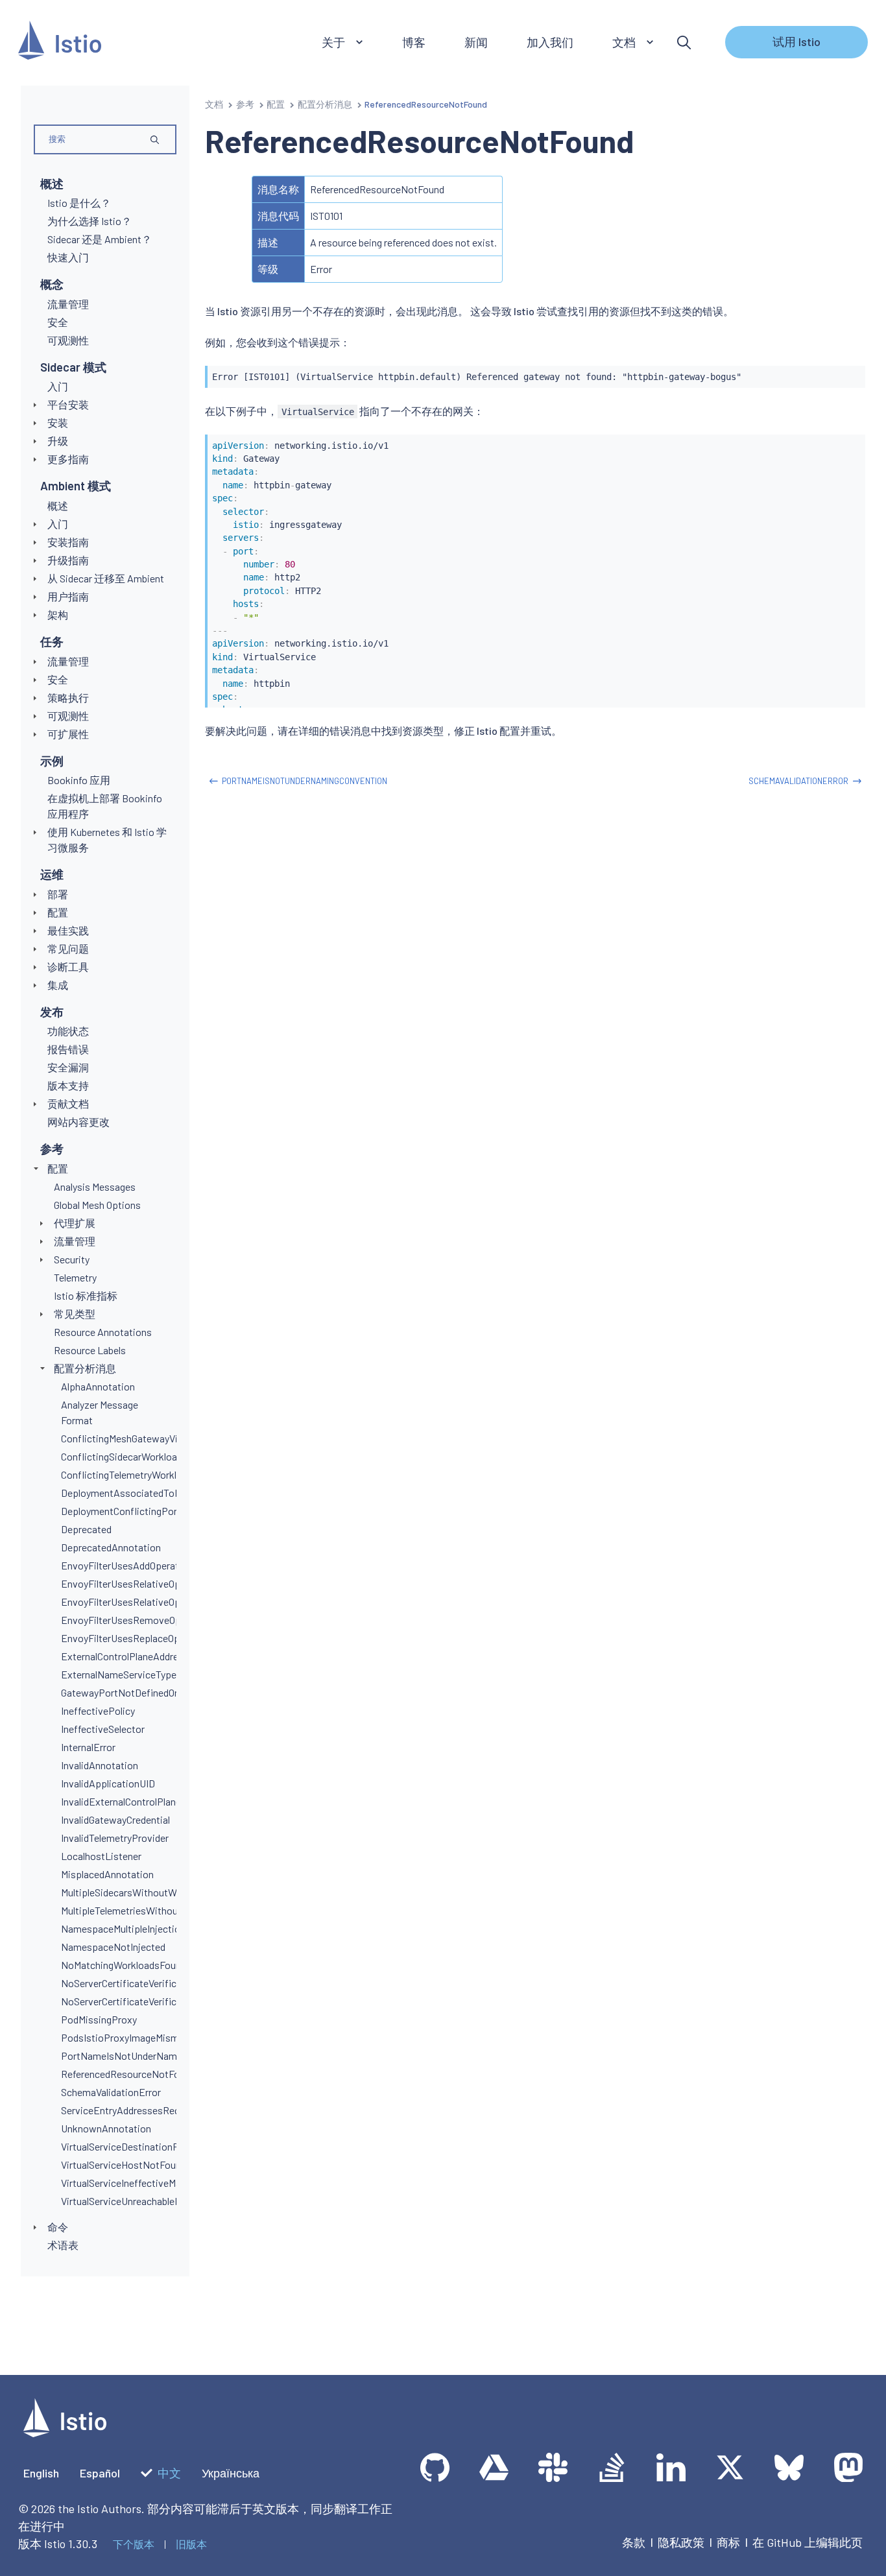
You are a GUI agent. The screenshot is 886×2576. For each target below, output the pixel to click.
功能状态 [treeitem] (68, 1031)
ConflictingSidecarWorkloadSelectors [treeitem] (142, 1456)
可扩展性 (68, 734)
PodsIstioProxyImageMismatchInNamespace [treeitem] (160, 2037)
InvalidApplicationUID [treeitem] (108, 1783)
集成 (58, 985)
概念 (52, 284)
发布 (52, 1012)
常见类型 (75, 1314)
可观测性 (68, 716)
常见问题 (68, 948)
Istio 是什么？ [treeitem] (79, 203)
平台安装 (68, 404)
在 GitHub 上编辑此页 (808, 2542)
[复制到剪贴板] (850, 372)
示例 (52, 761)
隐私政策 (681, 2542)
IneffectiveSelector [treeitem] (103, 1729)
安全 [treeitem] (58, 322)
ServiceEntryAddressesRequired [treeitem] (131, 2110)
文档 (214, 104)
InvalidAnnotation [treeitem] (100, 1765)
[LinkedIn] (671, 2467)
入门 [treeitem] (58, 386)
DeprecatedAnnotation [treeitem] (111, 1547)
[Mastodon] (848, 2467)
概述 (52, 184)
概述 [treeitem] (58, 506)
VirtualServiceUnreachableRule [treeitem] (127, 2201)
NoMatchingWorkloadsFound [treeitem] (124, 1965)
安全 (58, 679)
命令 (58, 2227)
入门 (58, 524)
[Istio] (60, 42)
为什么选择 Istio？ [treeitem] (90, 221)
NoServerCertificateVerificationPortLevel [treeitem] (151, 2001)
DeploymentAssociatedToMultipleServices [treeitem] (153, 1493)
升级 (58, 441)
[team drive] (494, 2467)
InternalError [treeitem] (88, 1747)
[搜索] (684, 42)
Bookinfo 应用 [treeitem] (79, 780)
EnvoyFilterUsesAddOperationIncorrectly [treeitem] (150, 1565)
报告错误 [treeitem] (68, 1049)
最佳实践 (68, 930)
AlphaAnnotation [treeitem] (98, 1386)
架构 (58, 614)
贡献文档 (68, 1103)
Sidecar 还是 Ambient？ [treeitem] (100, 239)
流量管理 (68, 661)
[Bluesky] (789, 2467)
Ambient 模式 (76, 486)
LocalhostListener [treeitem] (101, 1856)
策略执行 (68, 698)
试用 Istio (796, 42)
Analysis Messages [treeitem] (95, 1187)
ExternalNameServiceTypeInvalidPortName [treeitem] (155, 1674)
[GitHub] (435, 2467)
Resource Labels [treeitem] (90, 1350)
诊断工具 (68, 967)
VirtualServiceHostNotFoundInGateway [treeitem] (146, 2165)
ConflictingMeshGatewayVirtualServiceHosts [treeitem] (159, 1438)
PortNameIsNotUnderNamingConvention (305, 781)
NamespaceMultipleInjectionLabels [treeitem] (138, 1928)
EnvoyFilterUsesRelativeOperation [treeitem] (136, 1583)
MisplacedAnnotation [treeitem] (107, 1874)
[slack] (553, 2467)
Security (72, 1259)
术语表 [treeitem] (63, 2245)
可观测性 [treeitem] (68, 340)
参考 (52, 1149)
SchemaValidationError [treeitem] (111, 2092)
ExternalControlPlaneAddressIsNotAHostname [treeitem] (163, 1656)
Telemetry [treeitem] (75, 1277)
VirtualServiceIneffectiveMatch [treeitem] (128, 2183)
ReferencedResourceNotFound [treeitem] (128, 2074)
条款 (634, 2542)
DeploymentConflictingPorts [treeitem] (124, 1511)
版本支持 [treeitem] (68, 1085)
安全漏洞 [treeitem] (68, 1067)
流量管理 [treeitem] (68, 304)
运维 (52, 874)
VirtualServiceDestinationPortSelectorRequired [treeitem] (164, 2146)
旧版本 (191, 2544)
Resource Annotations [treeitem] (103, 1332)
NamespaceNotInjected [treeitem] (113, 1947)
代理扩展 (75, 1223)
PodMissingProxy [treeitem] (99, 2019)
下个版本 (134, 2544)
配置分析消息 (85, 1368)
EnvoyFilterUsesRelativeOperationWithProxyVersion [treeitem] (175, 1602)
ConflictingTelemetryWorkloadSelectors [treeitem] (148, 1474)
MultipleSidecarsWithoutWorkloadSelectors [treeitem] (156, 1892)
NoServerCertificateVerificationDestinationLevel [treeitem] (167, 1983)
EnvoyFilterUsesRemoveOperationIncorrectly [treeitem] (160, 1620)
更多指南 (68, 459)
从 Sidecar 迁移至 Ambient (106, 578)
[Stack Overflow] (612, 2467)
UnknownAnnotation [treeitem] (106, 2128)
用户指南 (68, 596)
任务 (52, 641)
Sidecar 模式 (73, 367)
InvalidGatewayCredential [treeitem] (115, 1819)
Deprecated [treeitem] (86, 1529)
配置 (58, 912)
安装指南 (68, 542)
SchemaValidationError (798, 781)
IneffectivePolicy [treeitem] (98, 1711)
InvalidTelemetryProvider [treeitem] (115, 1838)
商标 (728, 2542)
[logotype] (65, 2433)
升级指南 (68, 560)
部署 (58, 894)
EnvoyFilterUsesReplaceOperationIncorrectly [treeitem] (159, 1638)
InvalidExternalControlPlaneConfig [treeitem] (135, 1801)
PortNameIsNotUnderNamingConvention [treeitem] (150, 2056)
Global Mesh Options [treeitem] (97, 1205)
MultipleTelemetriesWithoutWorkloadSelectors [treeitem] (162, 1910)
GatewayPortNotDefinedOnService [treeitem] (137, 1692)
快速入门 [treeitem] (68, 257)
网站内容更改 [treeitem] (78, 1122)
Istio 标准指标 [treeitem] (86, 1295)
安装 (58, 423)
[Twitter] (730, 2467)
